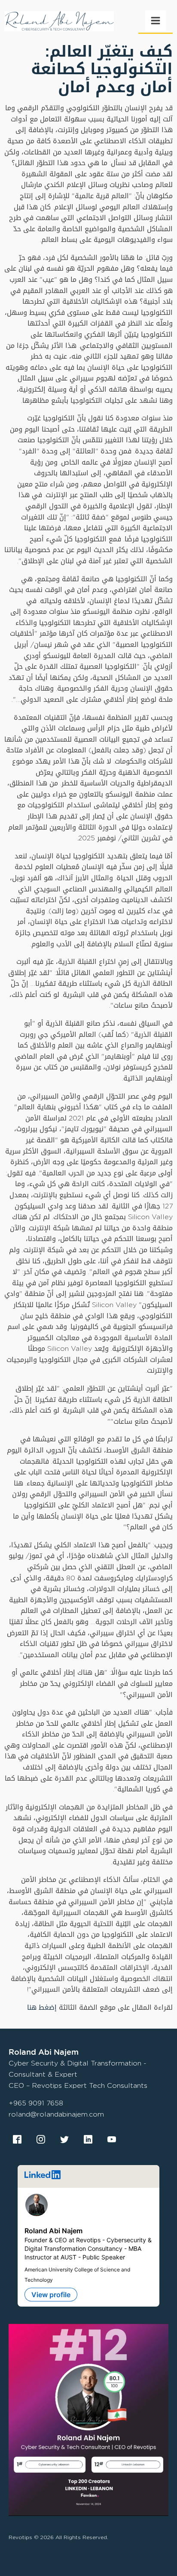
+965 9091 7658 (36, 2103)
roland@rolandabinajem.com (56, 2114)
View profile (51, 2295)
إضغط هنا (43, 2007)
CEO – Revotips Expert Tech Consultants (78, 2085)
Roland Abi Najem (53, 2231)
